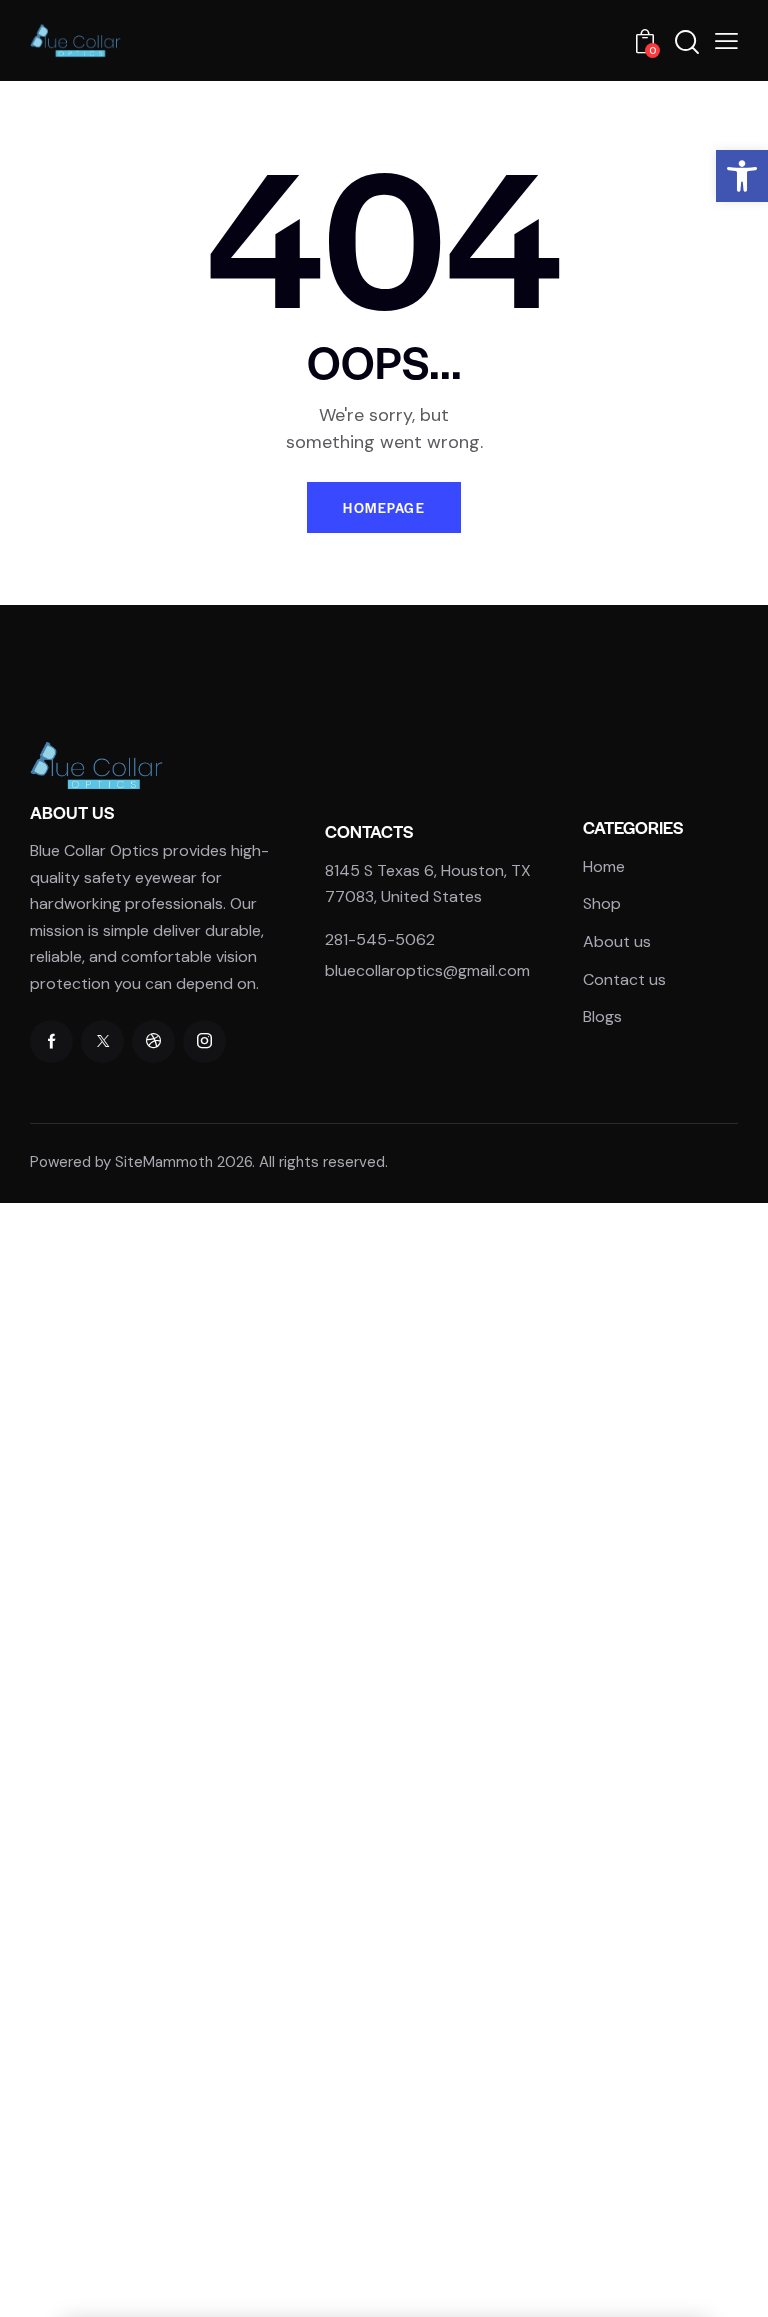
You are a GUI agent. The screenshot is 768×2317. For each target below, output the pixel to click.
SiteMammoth (164, 1162)
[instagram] (204, 1041)
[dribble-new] (153, 1041)
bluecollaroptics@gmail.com (427, 970)
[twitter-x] (102, 1041)
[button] (742, 176)
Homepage (384, 507)
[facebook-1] (51, 1041)
